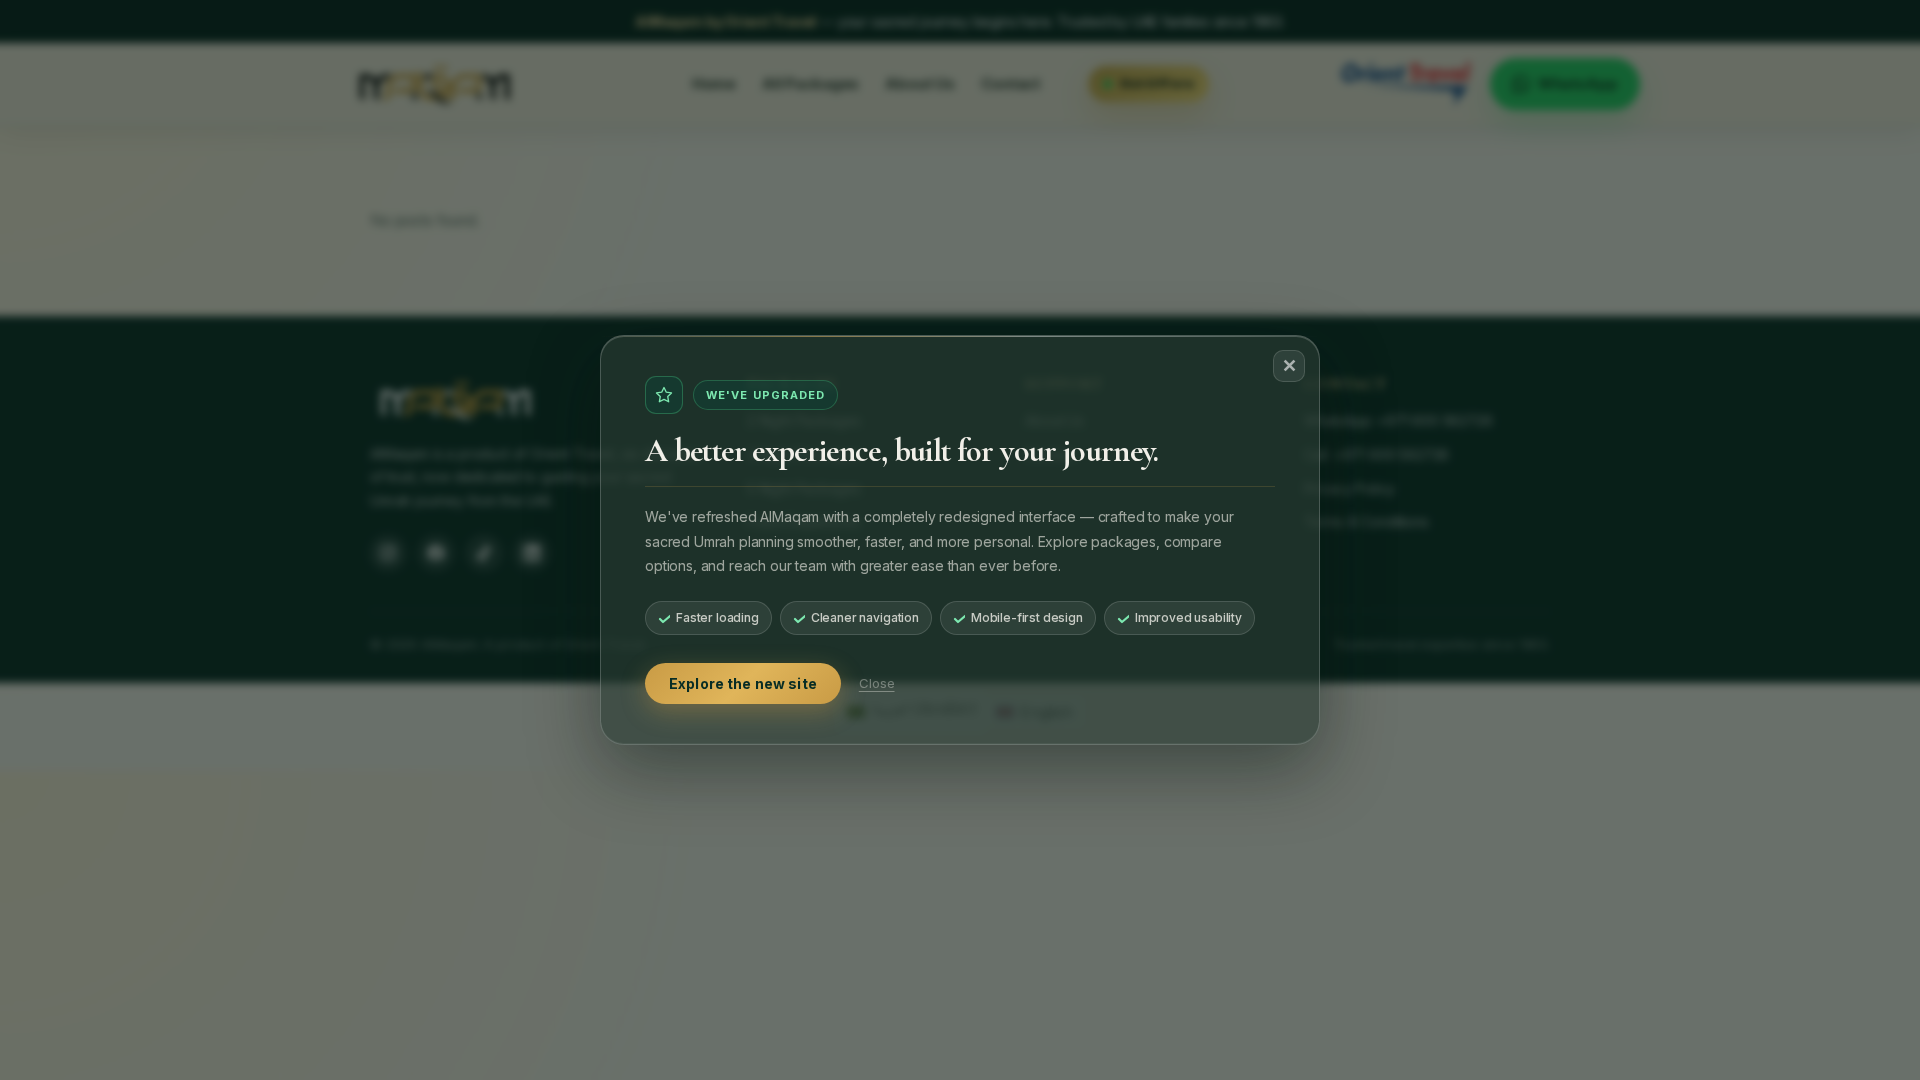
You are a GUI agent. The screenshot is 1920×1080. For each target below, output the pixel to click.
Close (877, 683)
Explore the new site (743, 683)
